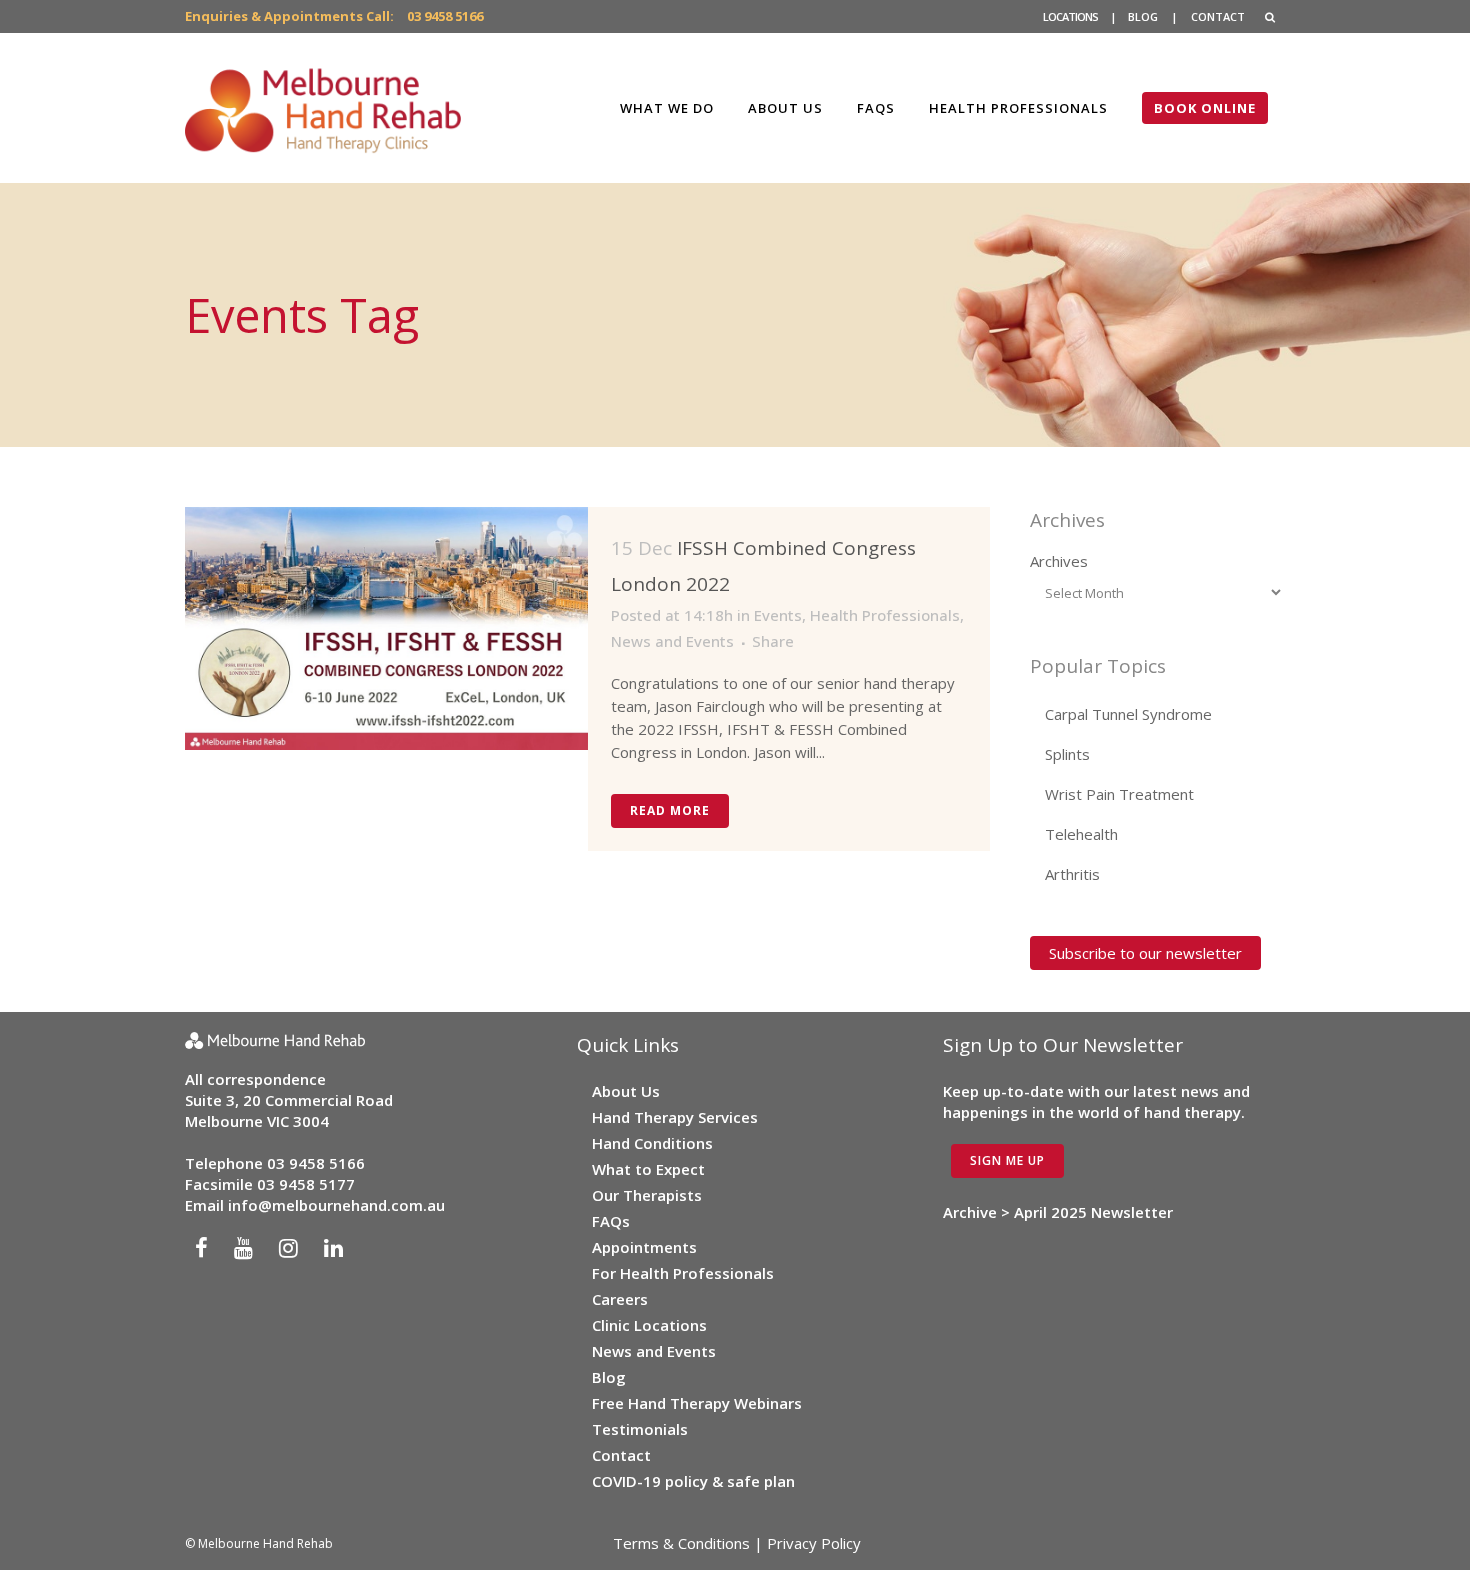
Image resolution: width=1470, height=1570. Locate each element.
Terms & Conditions (681, 1543)
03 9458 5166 (445, 16)
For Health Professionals (683, 1273)
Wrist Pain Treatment (1119, 794)
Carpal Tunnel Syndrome (1128, 714)
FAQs (611, 1221)
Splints (1067, 754)
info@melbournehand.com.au (336, 1205)
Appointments (644, 1247)
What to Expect (648, 1169)
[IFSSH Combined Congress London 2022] (386, 628)
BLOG (1143, 16)
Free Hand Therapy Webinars (697, 1403)
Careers (620, 1299)
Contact (621, 1455)
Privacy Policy (814, 1543)
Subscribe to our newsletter (1145, 953)
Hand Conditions (652, 1143)
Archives (1059, 561)
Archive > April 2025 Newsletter (1058, 1212)
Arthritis (1072, 874)
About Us (626, 1091)
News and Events (672, 641)
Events (778, 615)
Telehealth (1081, 834)
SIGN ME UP (1007, 1160)
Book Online (1205, 108)
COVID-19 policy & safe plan (693, 1481)
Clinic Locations (649, 1325)
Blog (609, 1377)
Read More (670, 810)
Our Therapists (647, 1195)
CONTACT (1218, 16)
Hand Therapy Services (675, 1117)
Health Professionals (885, 615)
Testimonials (640, 1429)
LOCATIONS (1070, 16)
